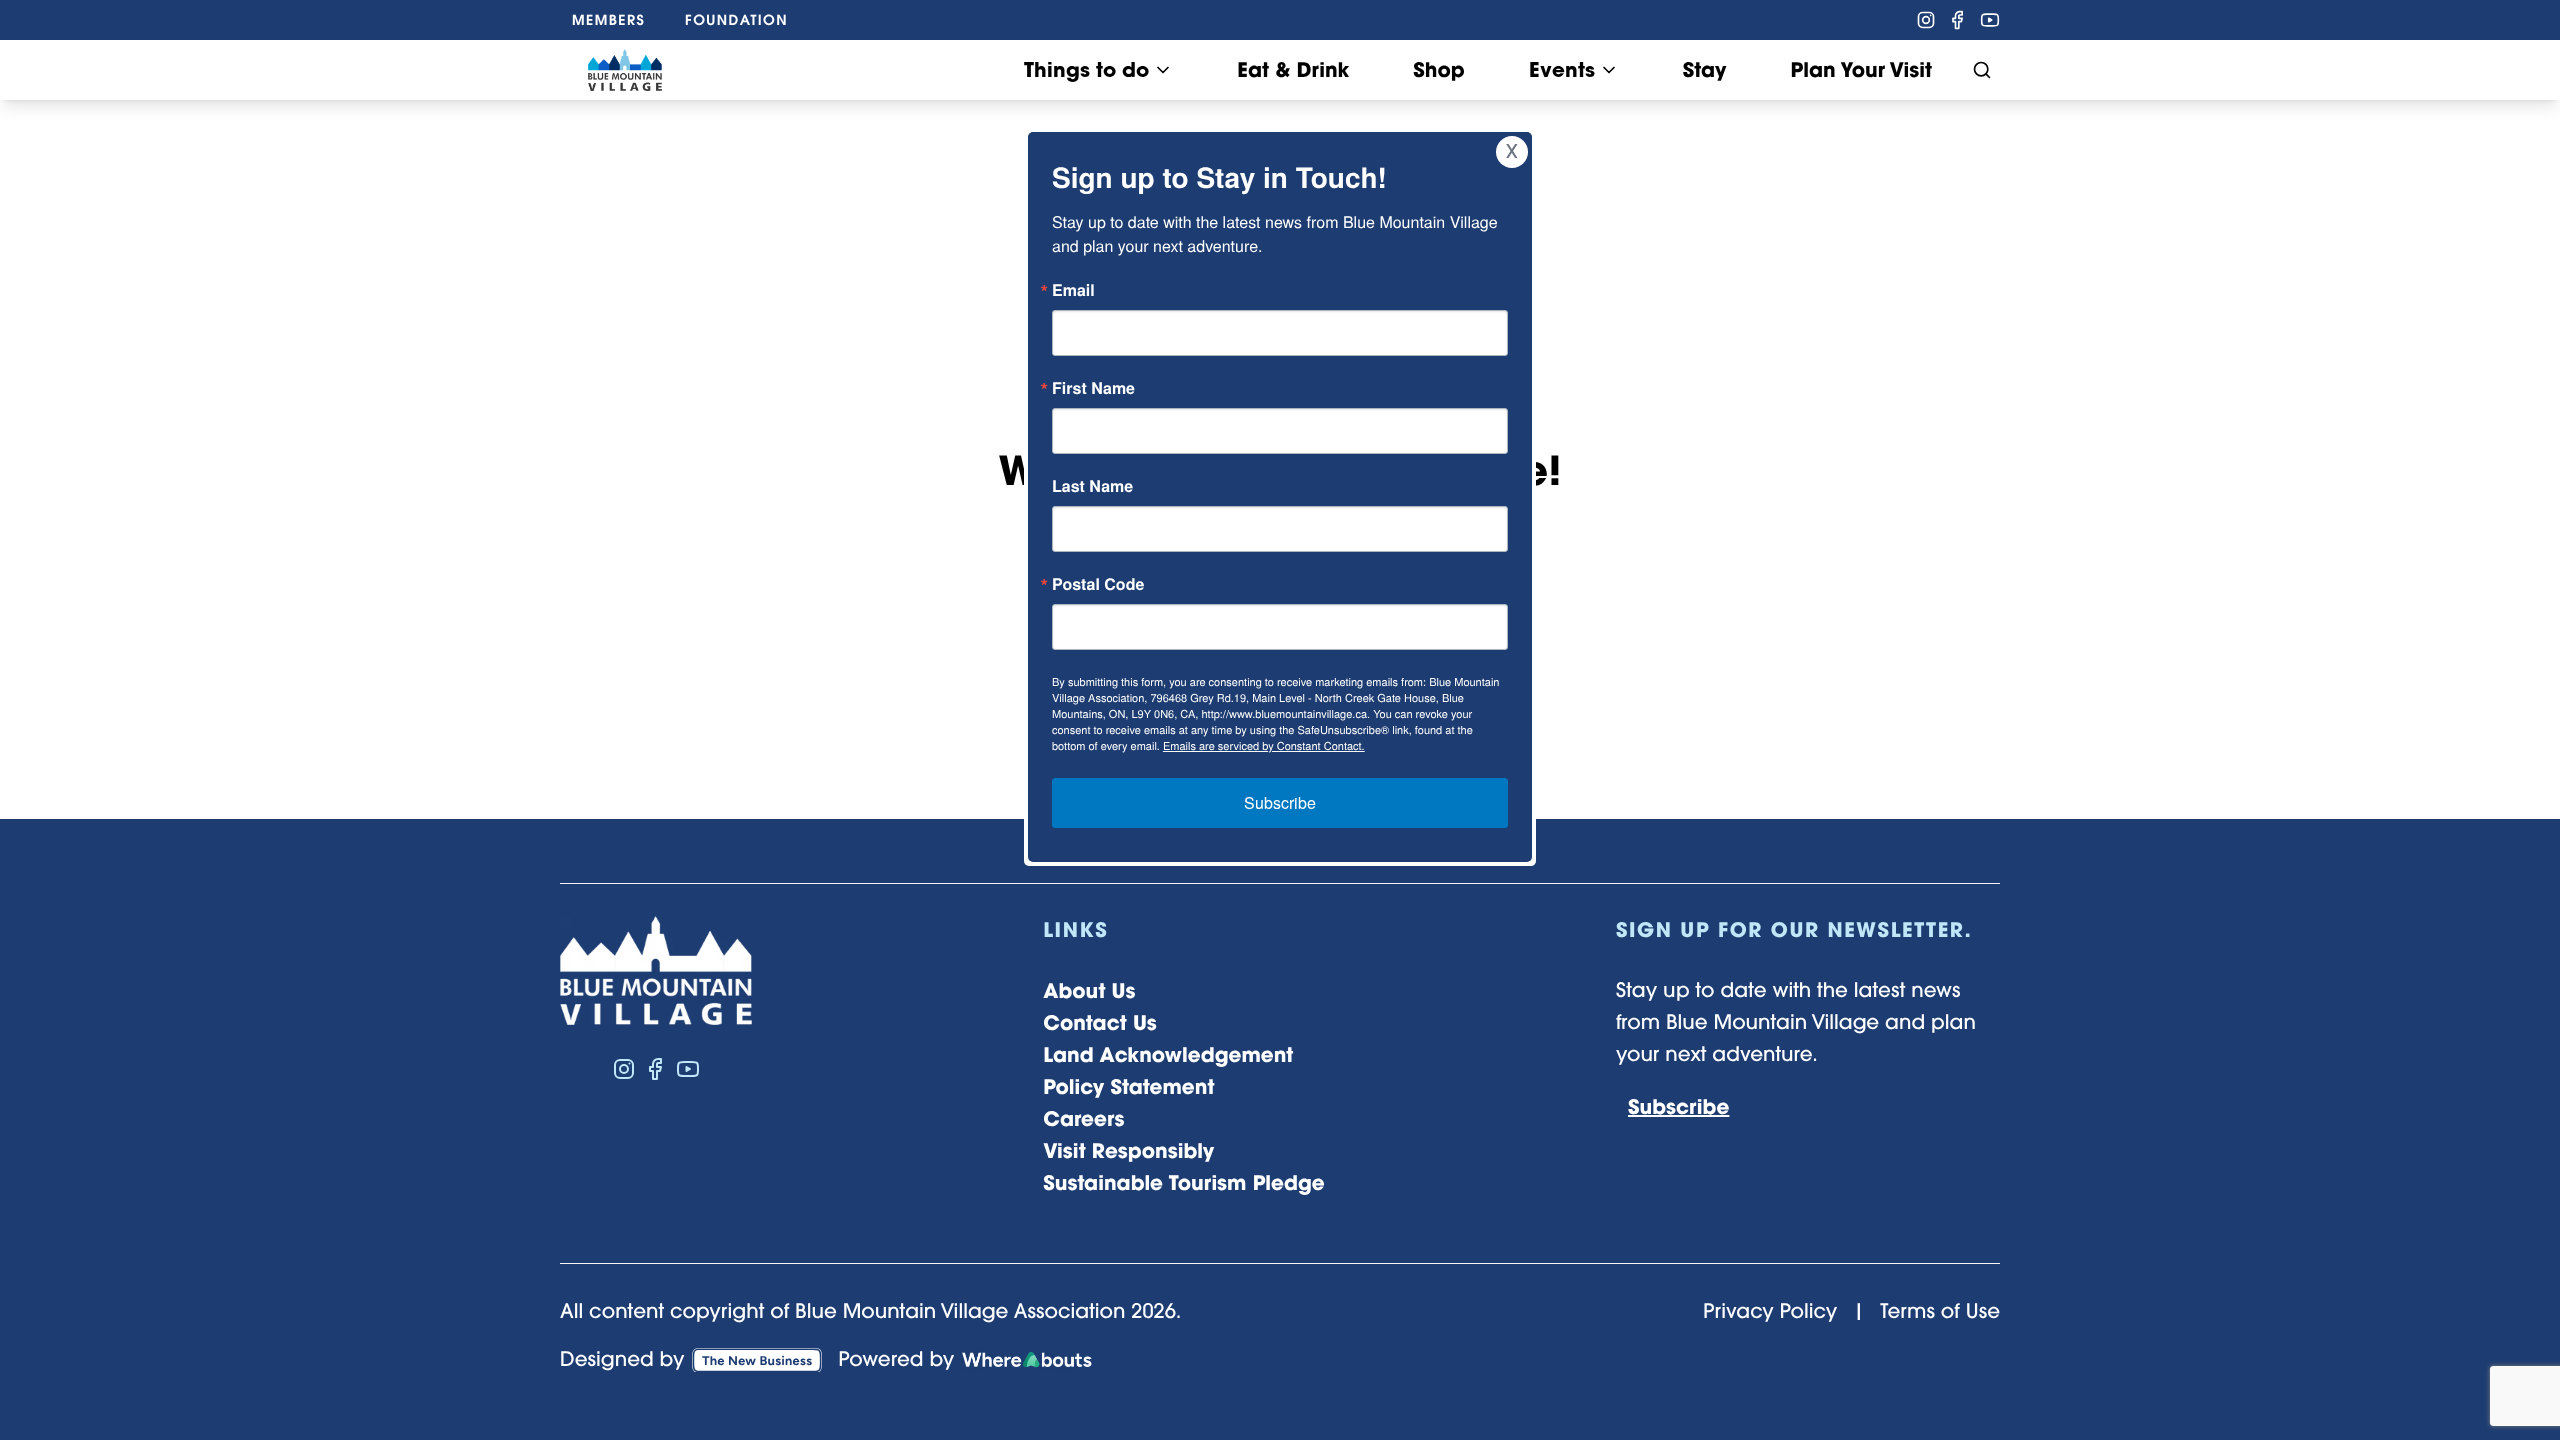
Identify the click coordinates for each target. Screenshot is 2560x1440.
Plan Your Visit (1861, 69)
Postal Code (1098, 584)
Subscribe (1280, 802)
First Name (1093, 388)
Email (1073, 290)
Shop (1438, 69)
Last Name (1092, 486)
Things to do (1086, 69)
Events (1562, 69)
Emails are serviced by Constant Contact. (1264, 746)
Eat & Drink (1293, 69)
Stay (1705, 69)
